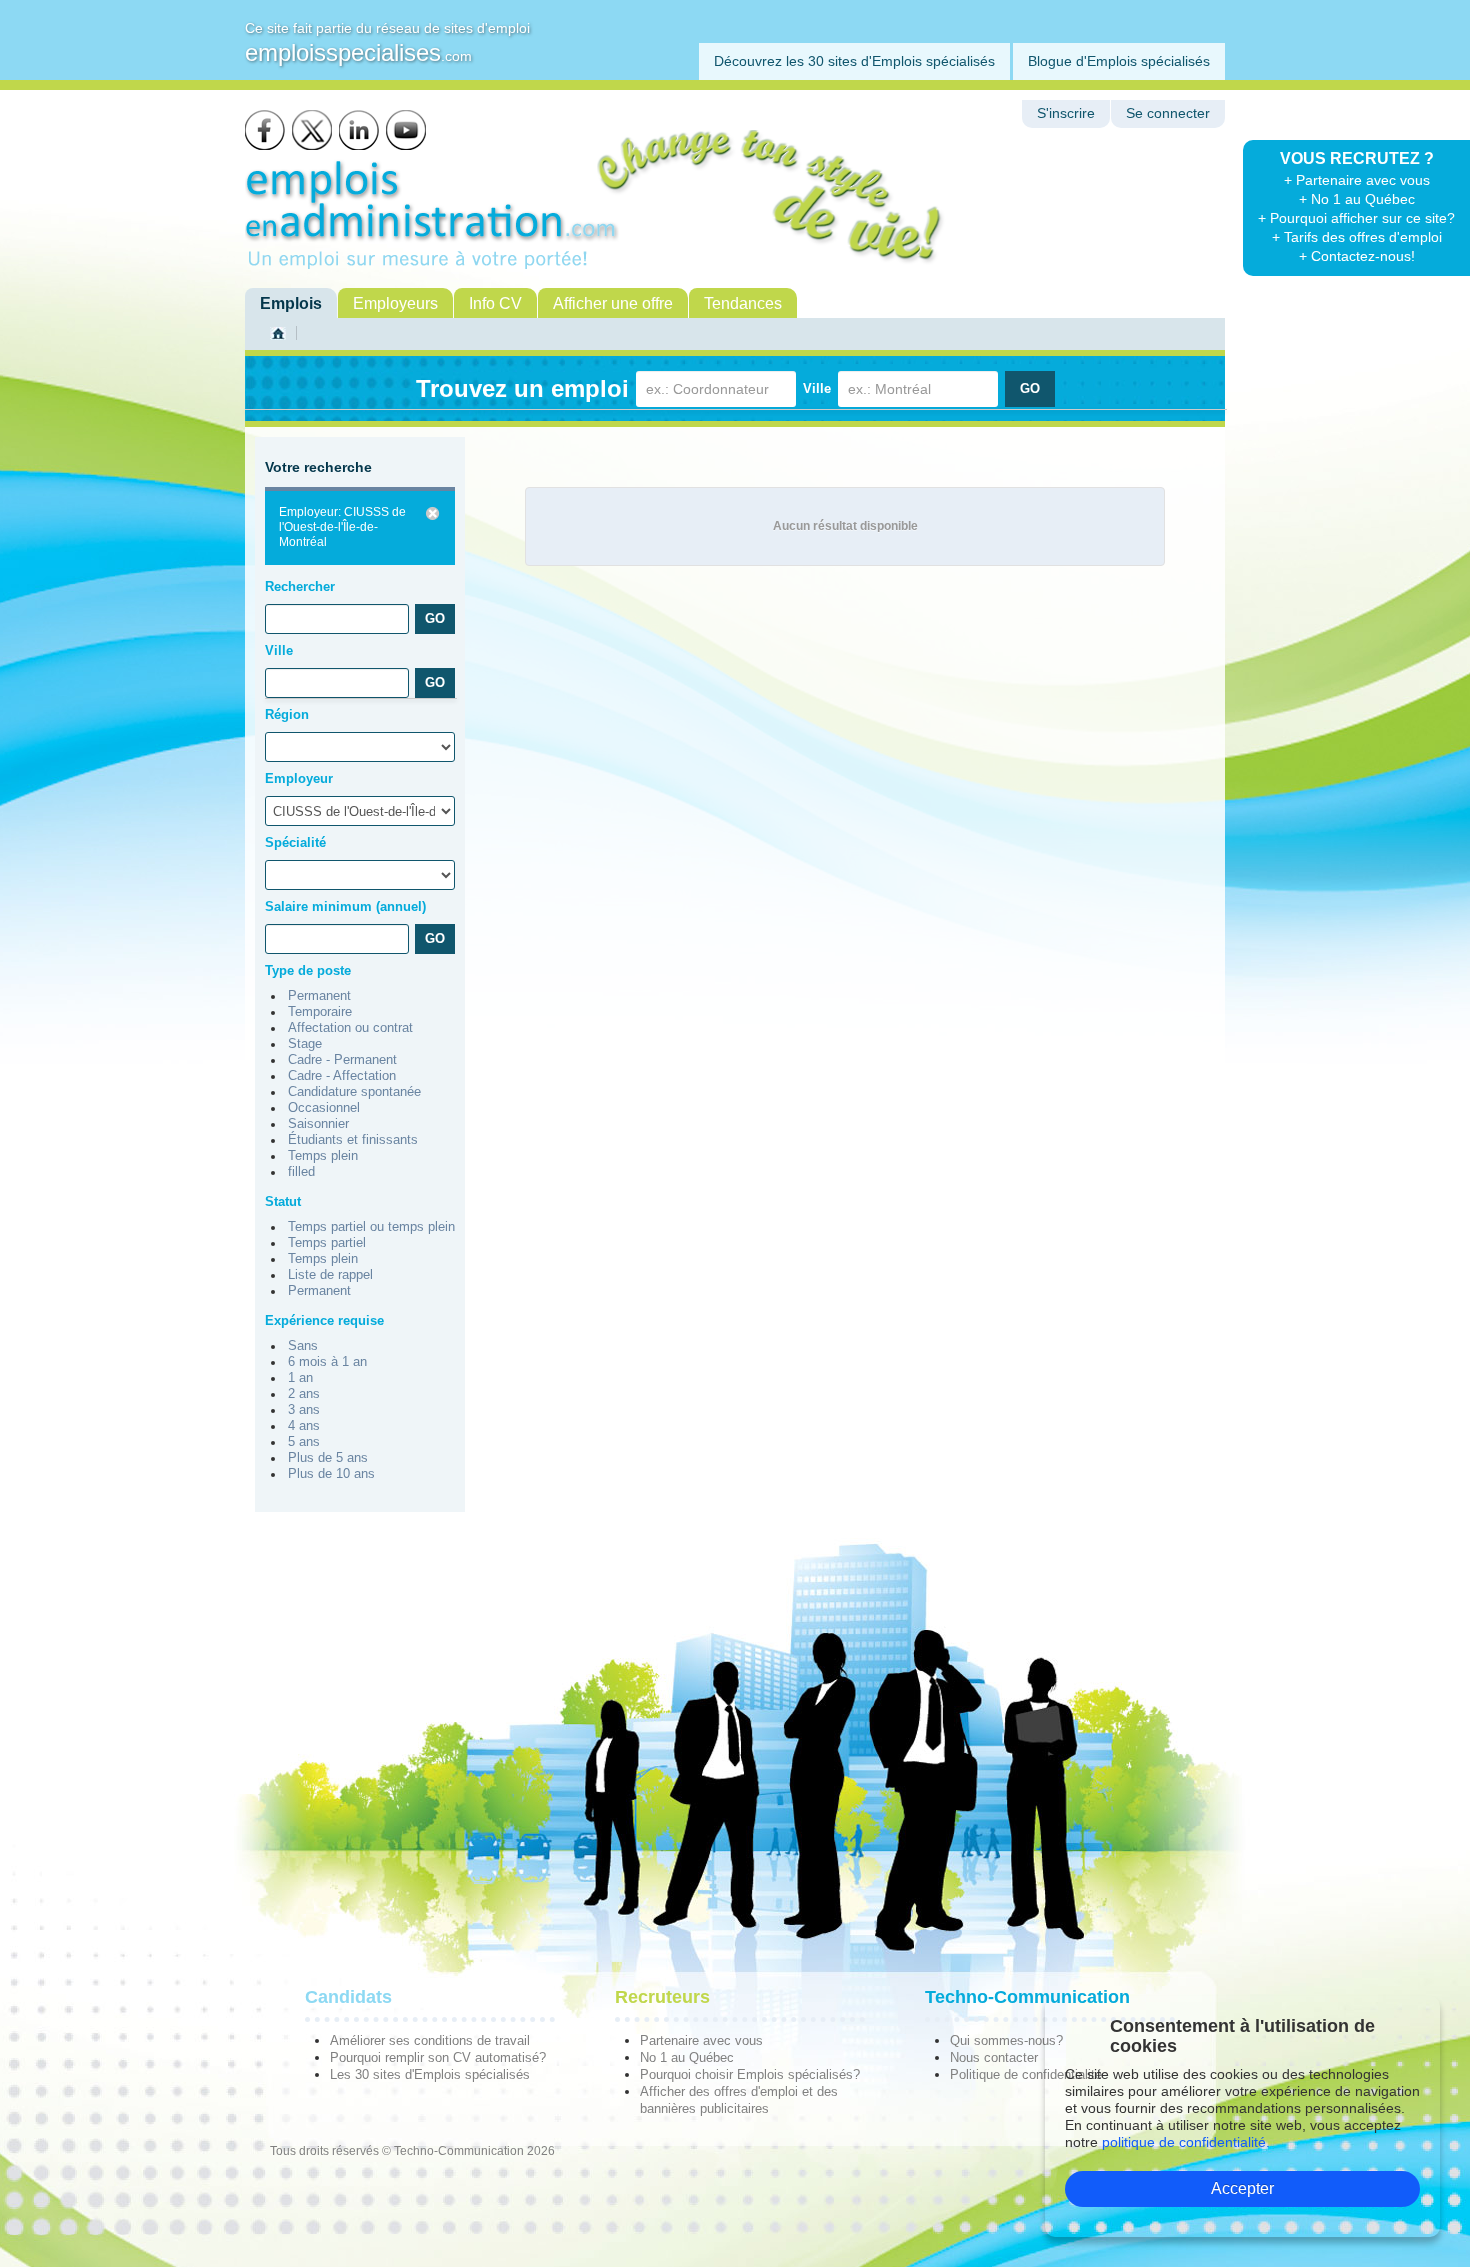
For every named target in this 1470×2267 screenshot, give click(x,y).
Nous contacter (994, 2057)
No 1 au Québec (687, 2057)
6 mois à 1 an (327, 1362)
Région (287, 714)
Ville (817, 388)
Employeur (299, 778)
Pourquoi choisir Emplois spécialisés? (750, 2074)
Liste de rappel (330, 1275)
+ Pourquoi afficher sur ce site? (1356, 218)
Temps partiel (327, 1243)
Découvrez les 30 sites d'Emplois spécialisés (854, 61)
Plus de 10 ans (331, 1474)
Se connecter (1168, 113)
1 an (300, 1378)
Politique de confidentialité (1026, 2074)
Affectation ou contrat (350, 1028)
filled (301, 1172)
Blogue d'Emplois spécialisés (1119, 61)
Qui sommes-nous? (1006, 2040)
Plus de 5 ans (328, 1458)
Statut (283, 1201)
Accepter (1242, 2188)
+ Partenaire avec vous (1357, 180)
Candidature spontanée (354, 1092)
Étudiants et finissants (353, 1140)
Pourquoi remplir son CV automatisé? (438, 2057)
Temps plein (323, 1156)
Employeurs (395, 303)
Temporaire (320, 1012)
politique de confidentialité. (1186, 2142)
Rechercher (300, 586)
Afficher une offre (613, 303)
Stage (305, 1044)
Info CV (495, 303)
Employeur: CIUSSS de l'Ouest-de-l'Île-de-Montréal (342, 527)
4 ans (304, 1426)
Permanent (319, 996)
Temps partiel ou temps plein (371, 1227)
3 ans (304, 1410)
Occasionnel (324, 1108)
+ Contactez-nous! (1357, 256)
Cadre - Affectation (342, 1076)
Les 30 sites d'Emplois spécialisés (430, 2074)
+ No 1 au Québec (1357, 199)
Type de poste (308, 970)
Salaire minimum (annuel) (345, 906)
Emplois (291, 303)
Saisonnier (318, 1124)
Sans (303, 1346)
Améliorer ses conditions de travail (430, 2040)
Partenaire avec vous (701, 2040)
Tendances (743, 303)
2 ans (304, 1394)
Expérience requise (324, 1320)
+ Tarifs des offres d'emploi (1357, 237)
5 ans (304, 1442)
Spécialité (295, 842)
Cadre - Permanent (342, 1060)
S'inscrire (1066, 113)
